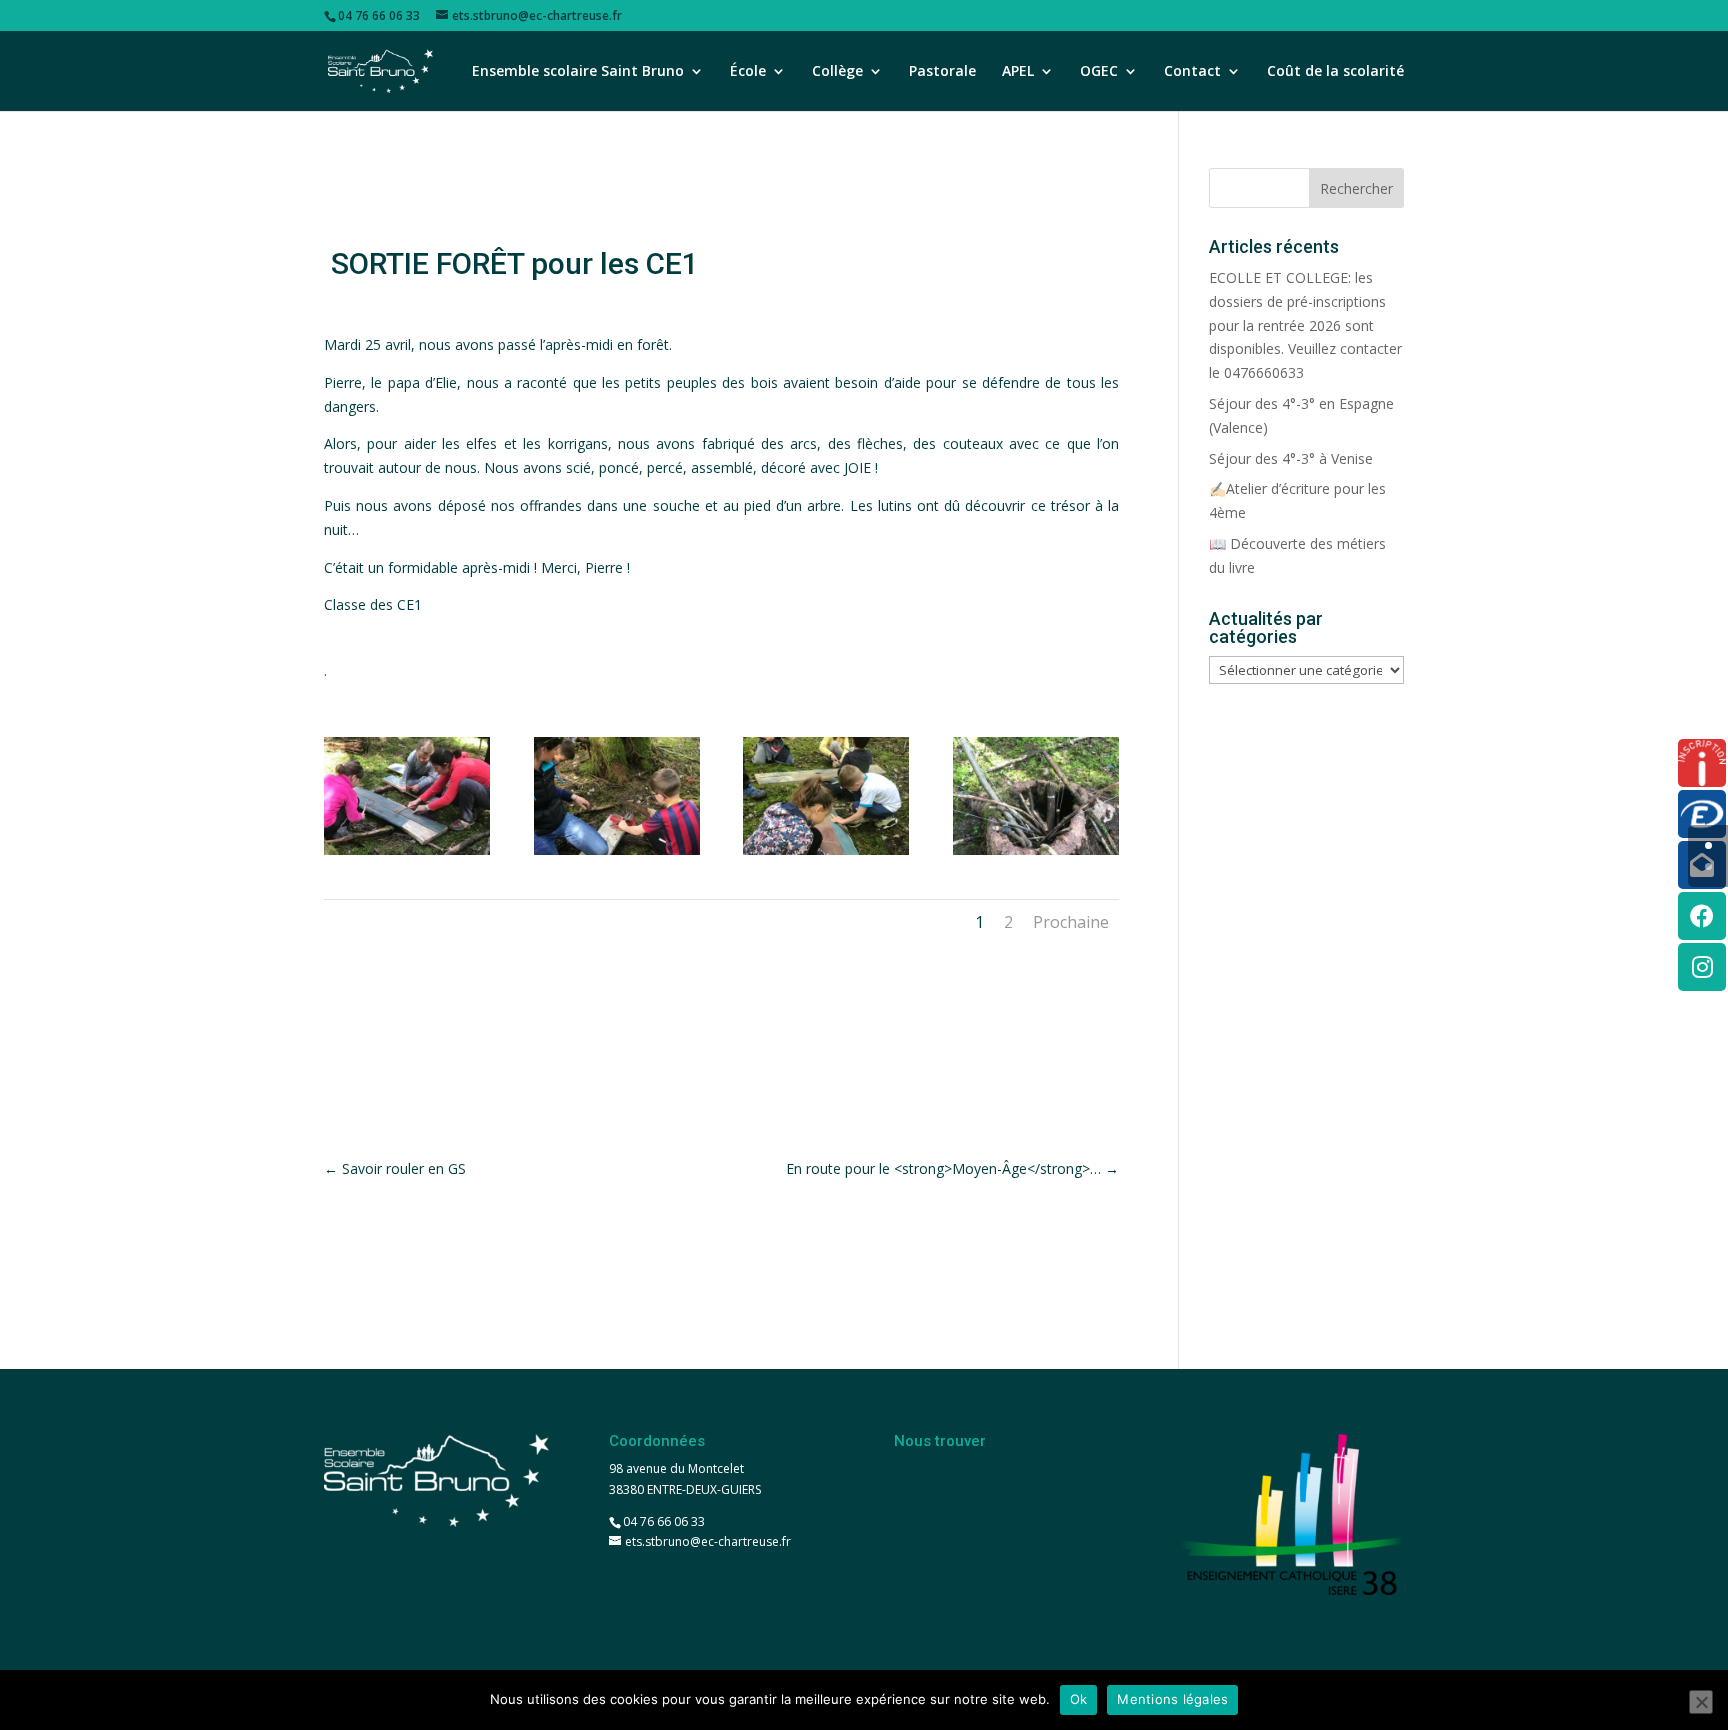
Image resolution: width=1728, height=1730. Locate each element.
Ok (1079, 1699)
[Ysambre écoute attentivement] (407, 854)
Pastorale (942, 72)
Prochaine (1071, 922)
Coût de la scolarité (1335, 72)
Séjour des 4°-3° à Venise (1291, 458)
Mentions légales (1172, 1699)
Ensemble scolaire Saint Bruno (578, 72)
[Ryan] (617, 854)
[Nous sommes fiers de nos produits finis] (1036, 854)
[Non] (1701, 1702)
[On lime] (826, 854)
